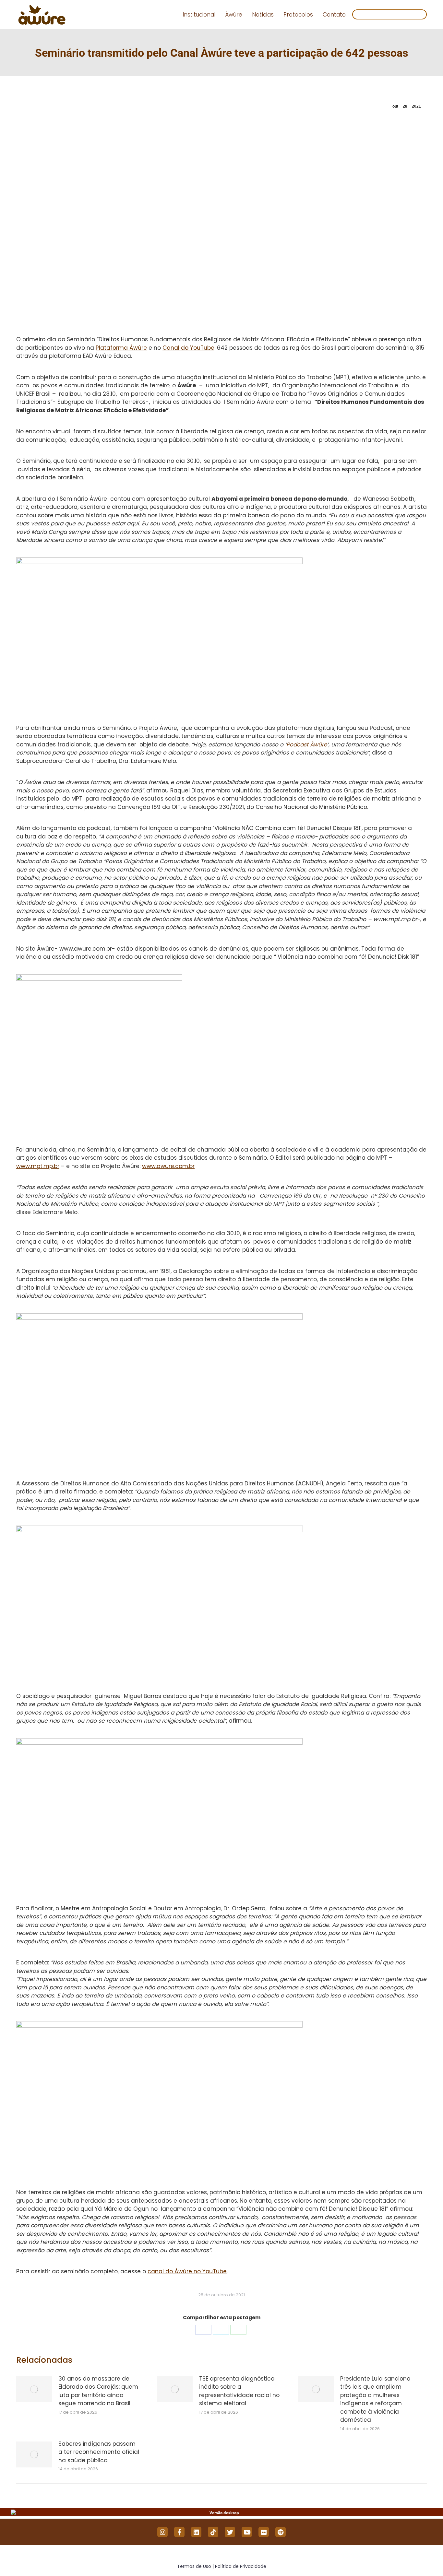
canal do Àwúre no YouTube (187, 2271)
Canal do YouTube (188, 348)
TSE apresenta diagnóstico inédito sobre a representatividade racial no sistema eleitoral (239, 2391)
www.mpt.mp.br (38, 1166)
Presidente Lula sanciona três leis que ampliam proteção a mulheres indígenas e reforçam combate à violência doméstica (375, 2399)
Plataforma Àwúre (121, 348)
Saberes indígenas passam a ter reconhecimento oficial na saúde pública (99, 2452)
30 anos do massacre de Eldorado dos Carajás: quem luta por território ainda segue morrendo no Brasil (98, 2391)
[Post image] (34, 2389)
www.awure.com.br (168, 1166)
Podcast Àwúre (307, 744)
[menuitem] (199, 15)
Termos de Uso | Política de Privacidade (222, 2566)
